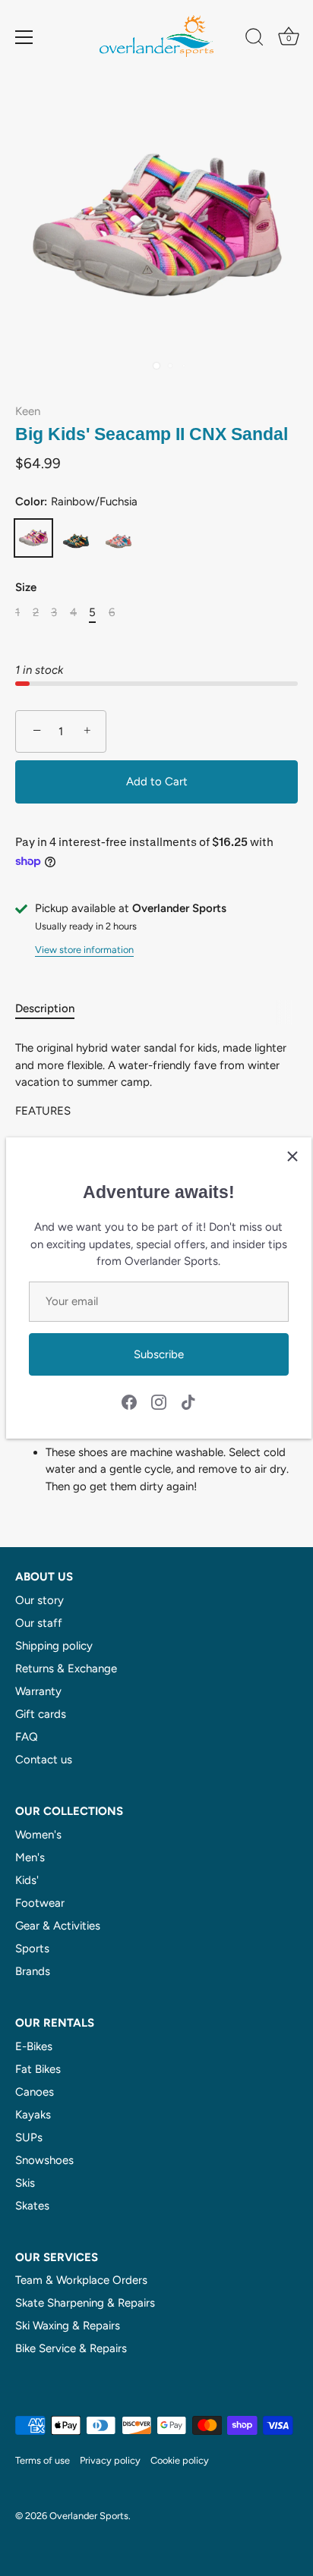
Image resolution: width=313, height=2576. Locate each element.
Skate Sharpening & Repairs (85, 2303)
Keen (28, 411)
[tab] (52, 1009)
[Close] (292, 1156)
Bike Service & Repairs (71, 2348)
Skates (32, 2206)
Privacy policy (110, 2460)
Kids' (27, 1880)
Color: (76, 502)
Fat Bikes (38, 2069)
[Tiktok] (188, 1401)
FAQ (27, 1737)
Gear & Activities (58, 1926)
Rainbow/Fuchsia (33, 538)
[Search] (255, 39)
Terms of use (43, 2460)
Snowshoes (44, 2160)
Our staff (39, 1623)
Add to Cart (157, 782)
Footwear (40, 1903)
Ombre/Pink (119, 538)
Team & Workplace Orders (81, 2280)
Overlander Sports (89, 2516)
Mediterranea (76, 538)
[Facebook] (129, 1401)
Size (26, 587)
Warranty (38, 1691)
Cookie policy (180, 2460)
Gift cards (41, 1714)
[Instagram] (159, 1401)
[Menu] (24, 37)
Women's (38, 1835)
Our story (40, 1600)
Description (45, 1008)
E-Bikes (34, 2046)
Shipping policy (54, 1646)
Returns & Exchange (66, 1669)
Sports (32, 1949)
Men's (30, 1857)
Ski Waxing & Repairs (68, 2326)
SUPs (29, 2137)
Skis (25, 2183)
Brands (33, 1971)
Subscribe (159, 1354)
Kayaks (33, 2115)
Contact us (44, 1760)
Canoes (35, 2092)
